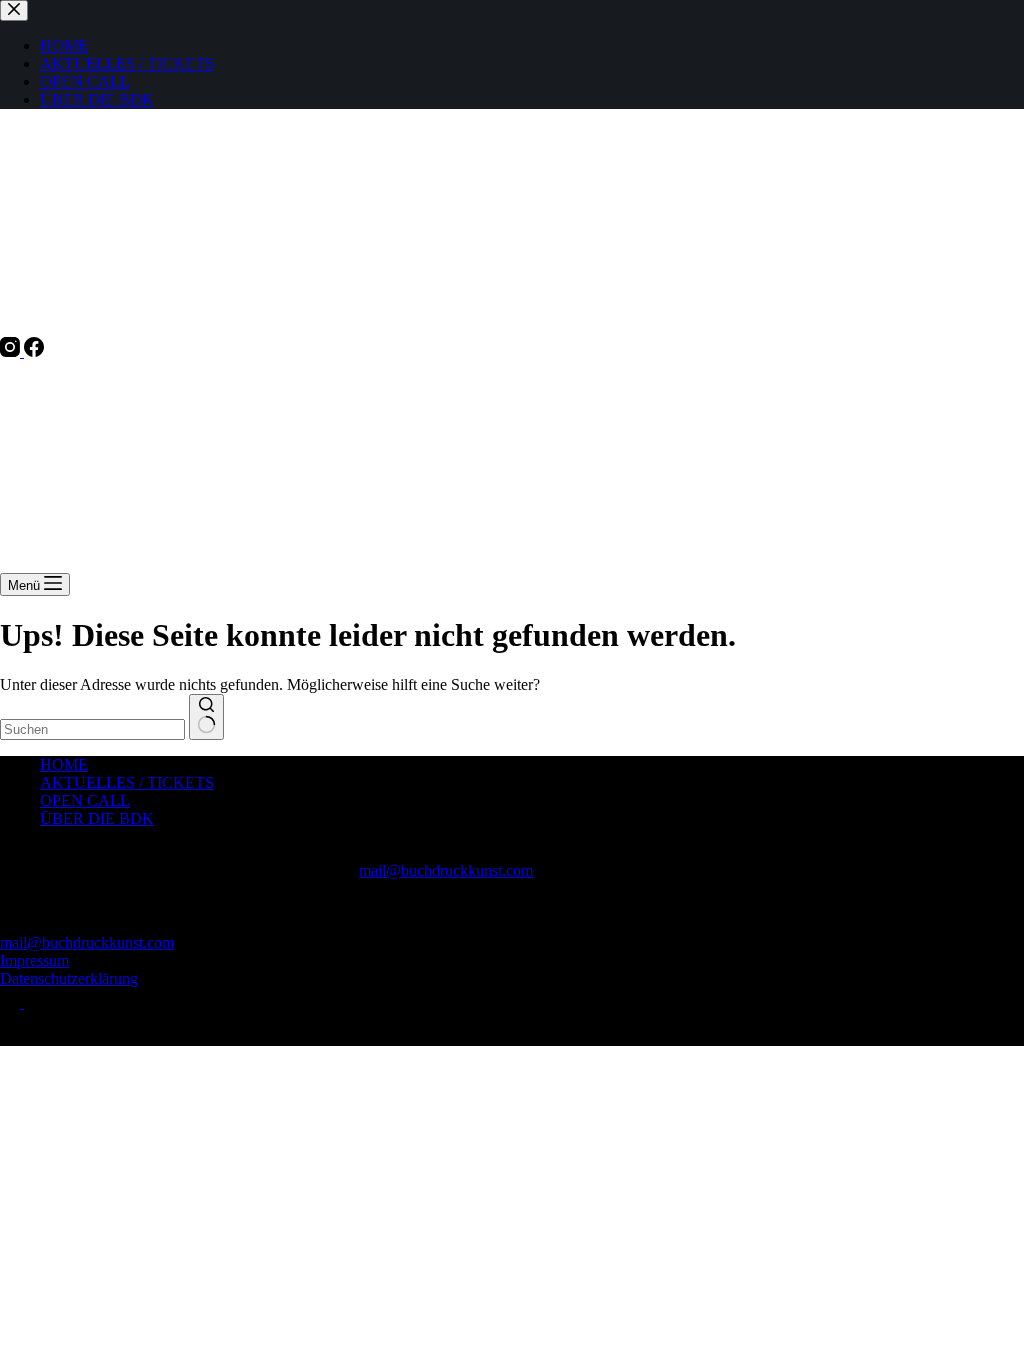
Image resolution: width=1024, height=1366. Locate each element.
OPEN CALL (85, 800)
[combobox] (92, 729)
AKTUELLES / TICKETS (127, 782)
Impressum (34, 960)
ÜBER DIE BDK (97, 818)
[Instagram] (12, 351)
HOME (64, 764)
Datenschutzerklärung (69, 978)
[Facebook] (34, 351)
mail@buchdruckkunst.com (446, 870)
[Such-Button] (206, 717)
